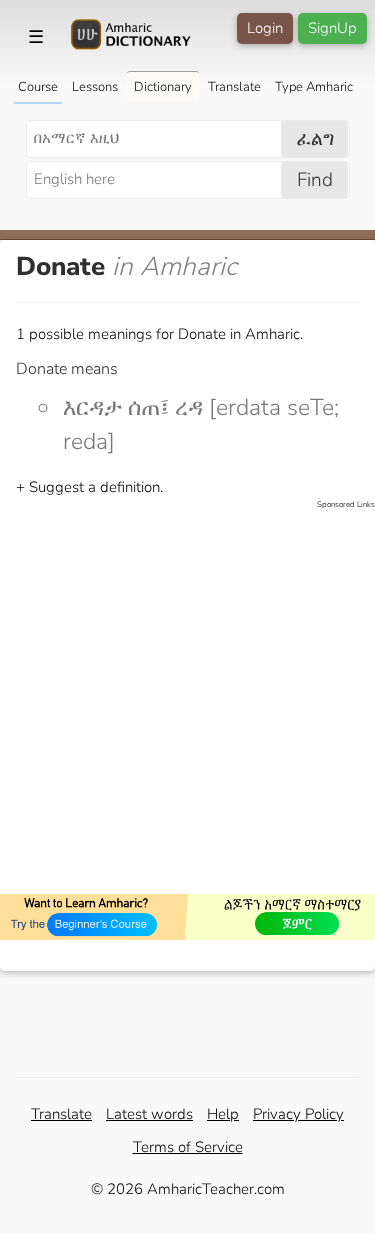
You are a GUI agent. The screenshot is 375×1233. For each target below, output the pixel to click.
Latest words (149, 1114)
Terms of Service (188, 1147)
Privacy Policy (298, 1114)
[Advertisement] (187, 698)
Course (38, 87)
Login (265, 28)
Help (223, 1114)
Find (315, 180)
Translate (234, 87)
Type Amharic (314, 87)
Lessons (95, 87)
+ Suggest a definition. (89, 487)
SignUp (332, 28)
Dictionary (163, 87)
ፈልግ (315, 139)
